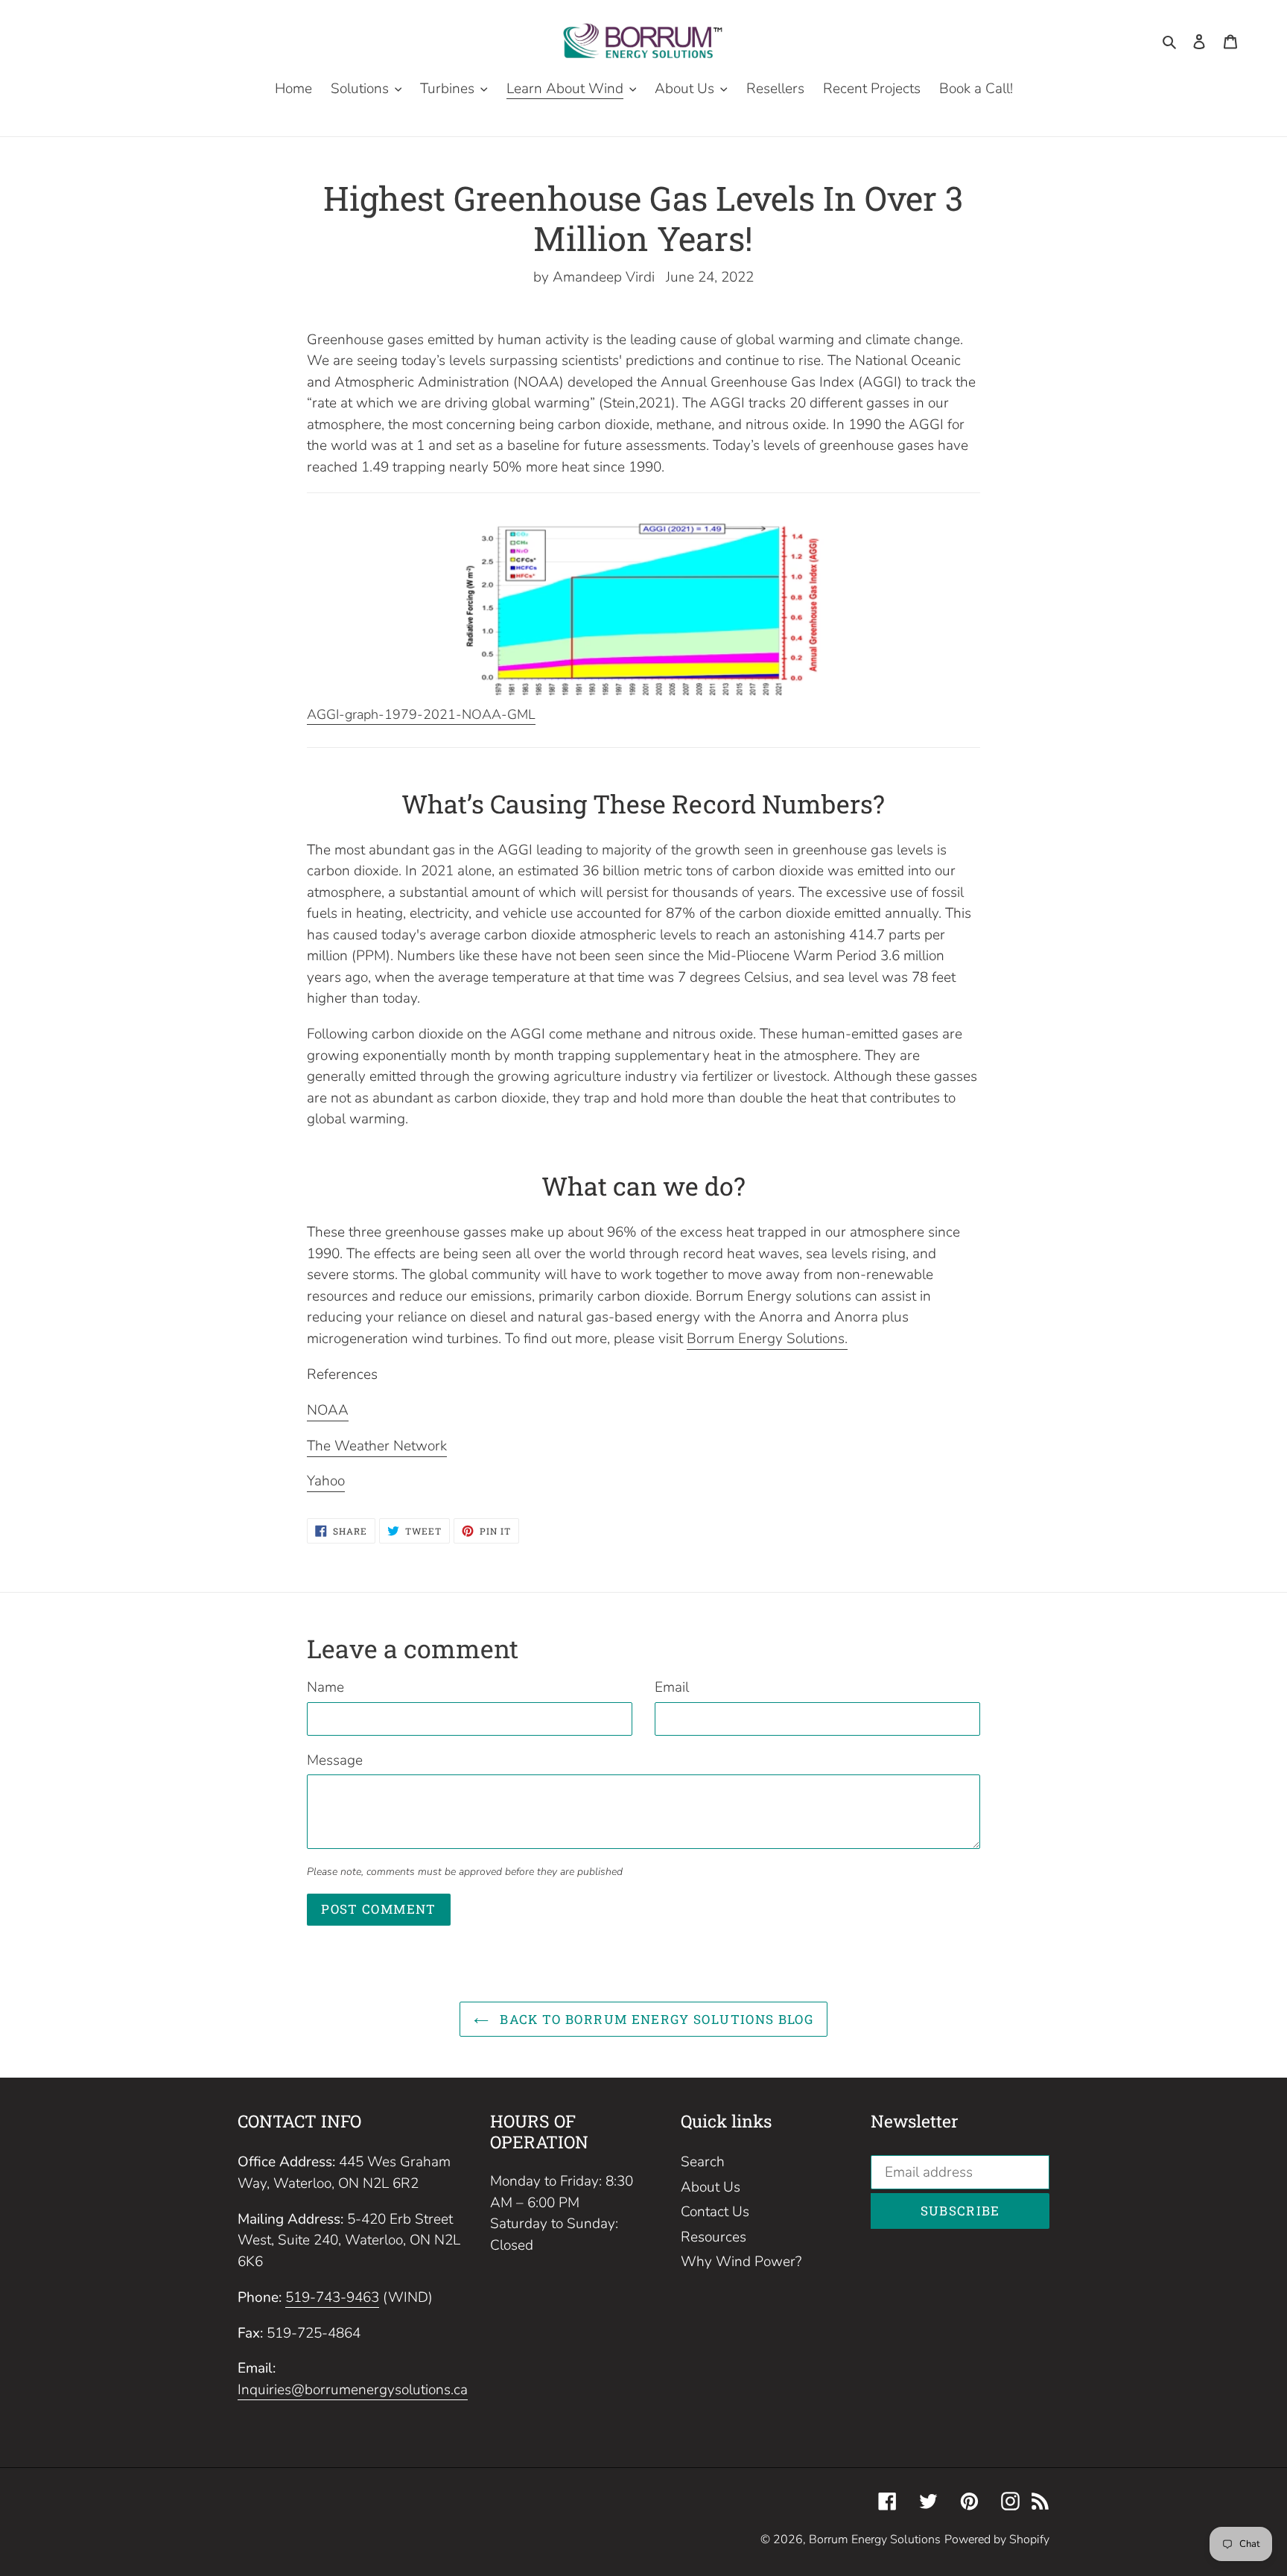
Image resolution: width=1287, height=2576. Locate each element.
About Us (711, 2187)
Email (672, 1687)
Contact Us (715, 2212)
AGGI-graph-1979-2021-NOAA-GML (421, 714)
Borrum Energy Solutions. (767, 1339)
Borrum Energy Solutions (875, 2539)
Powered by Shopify (997, 2539)
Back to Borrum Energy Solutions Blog (655, 2019)
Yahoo (326, 1481)
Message (335, 1760)
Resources (714, 2237)
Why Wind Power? (741, 2262)
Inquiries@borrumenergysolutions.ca (353, 2390)
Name (325, 1687)
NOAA (328, 1410)
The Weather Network (377, 1446)
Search (703, 2162)
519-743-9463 (332, 2297)
